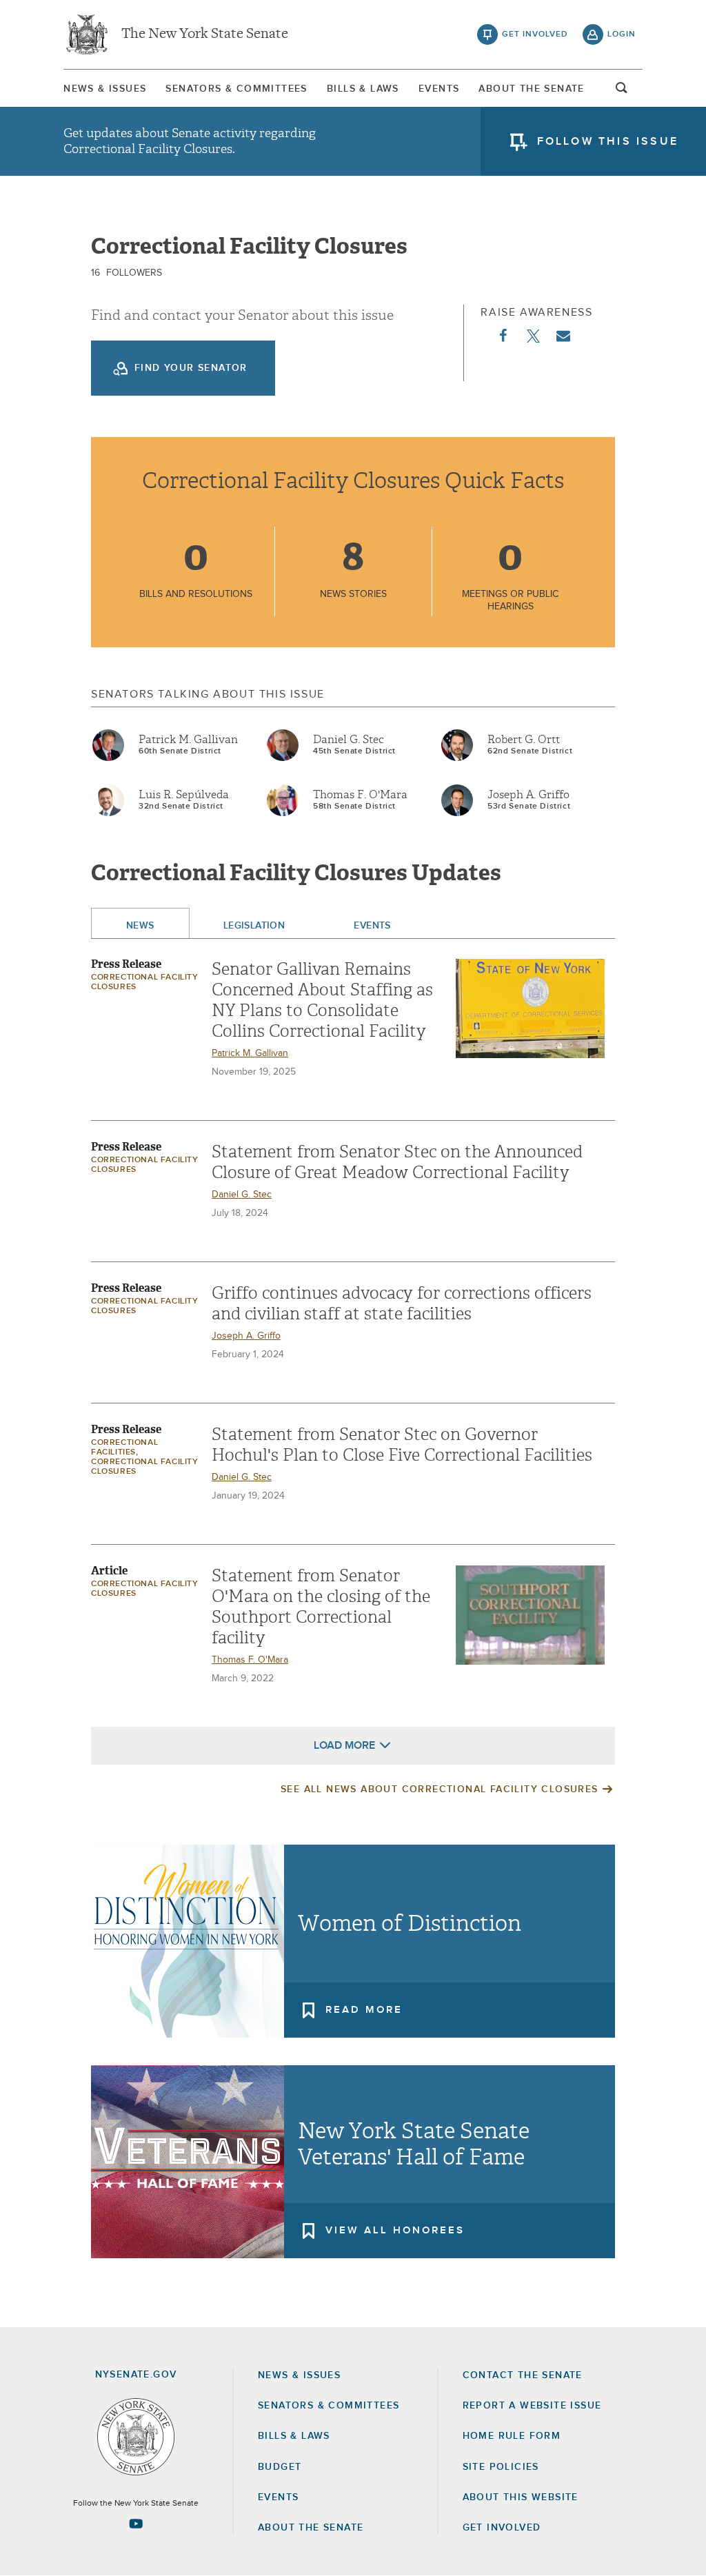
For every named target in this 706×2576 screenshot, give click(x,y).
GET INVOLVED (502, 2528)
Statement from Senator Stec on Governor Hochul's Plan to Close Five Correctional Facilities (402, 1445)
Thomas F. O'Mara (360, 795)
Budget (280, 2467)
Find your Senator (191, 368)
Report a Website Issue (532, 2406)
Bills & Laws (363, 89)
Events (439, 89)
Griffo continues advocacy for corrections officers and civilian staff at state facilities (402, 1304)
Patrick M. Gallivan (188, 740)
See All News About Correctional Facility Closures (440, 1789)
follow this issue (608, 141)
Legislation (254, 926)
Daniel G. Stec (349, 740)
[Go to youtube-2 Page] (136, 2524)
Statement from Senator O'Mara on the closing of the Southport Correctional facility (321, 1607)
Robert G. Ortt (524, 740)
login (622, 34)
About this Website (521, 2497)
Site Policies (501, 2467)
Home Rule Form (512, 2436)
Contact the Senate (523, 2375)
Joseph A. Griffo (528, 795)
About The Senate (531, 89)
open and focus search (622, 92)
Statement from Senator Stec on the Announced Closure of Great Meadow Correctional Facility (397, 1162)
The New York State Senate (205, 34)
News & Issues (105, 89)
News (140, 926)
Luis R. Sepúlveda (184, 795)
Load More (344, 1745)
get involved (535, 34)
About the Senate (311, 2528)
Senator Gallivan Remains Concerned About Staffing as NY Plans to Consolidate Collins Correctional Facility (322, 1000)
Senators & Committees (236, 89)
